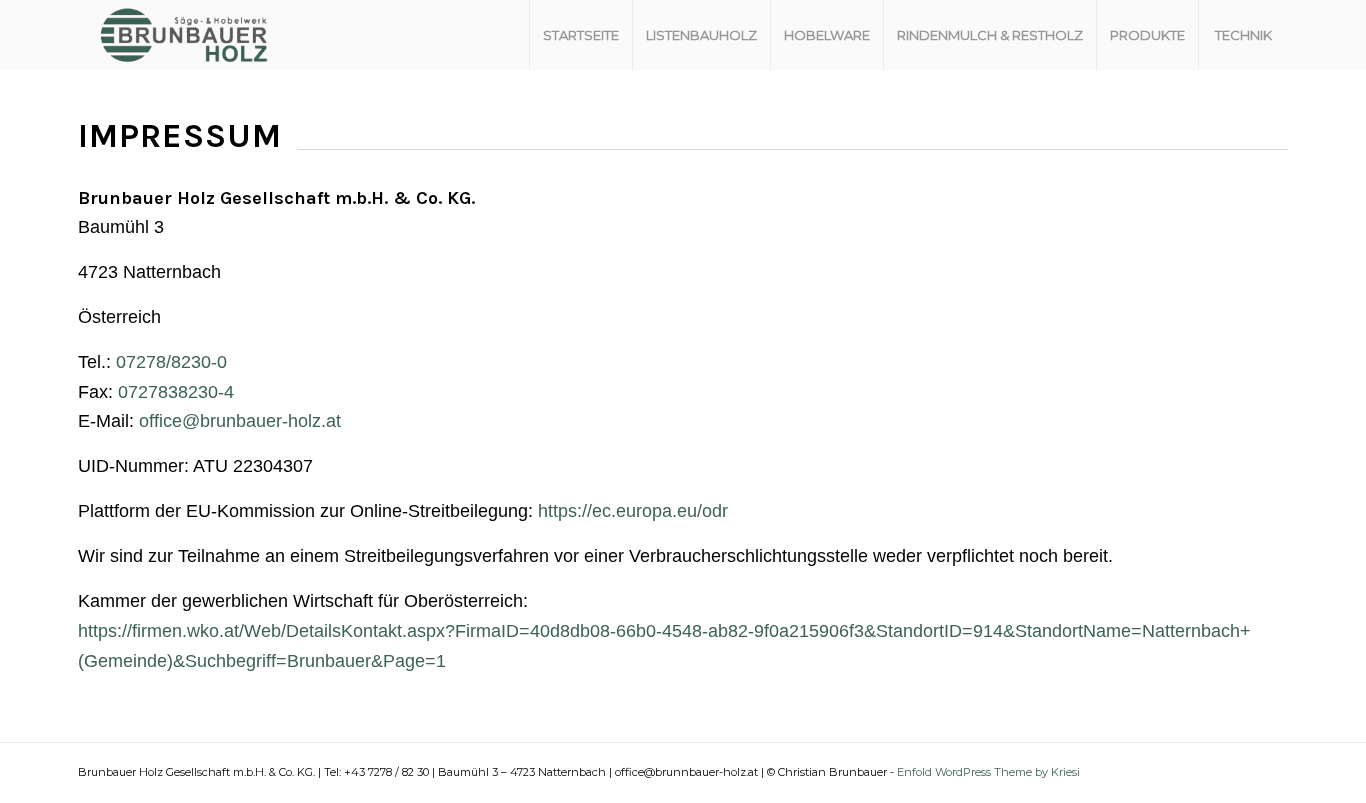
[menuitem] (580, 35)
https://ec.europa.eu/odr (633, 511)
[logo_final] (184, 35)
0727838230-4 (176, 392)
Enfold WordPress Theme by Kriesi (988, 772)
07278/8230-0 (171, 362)
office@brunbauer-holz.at (240, 421)
